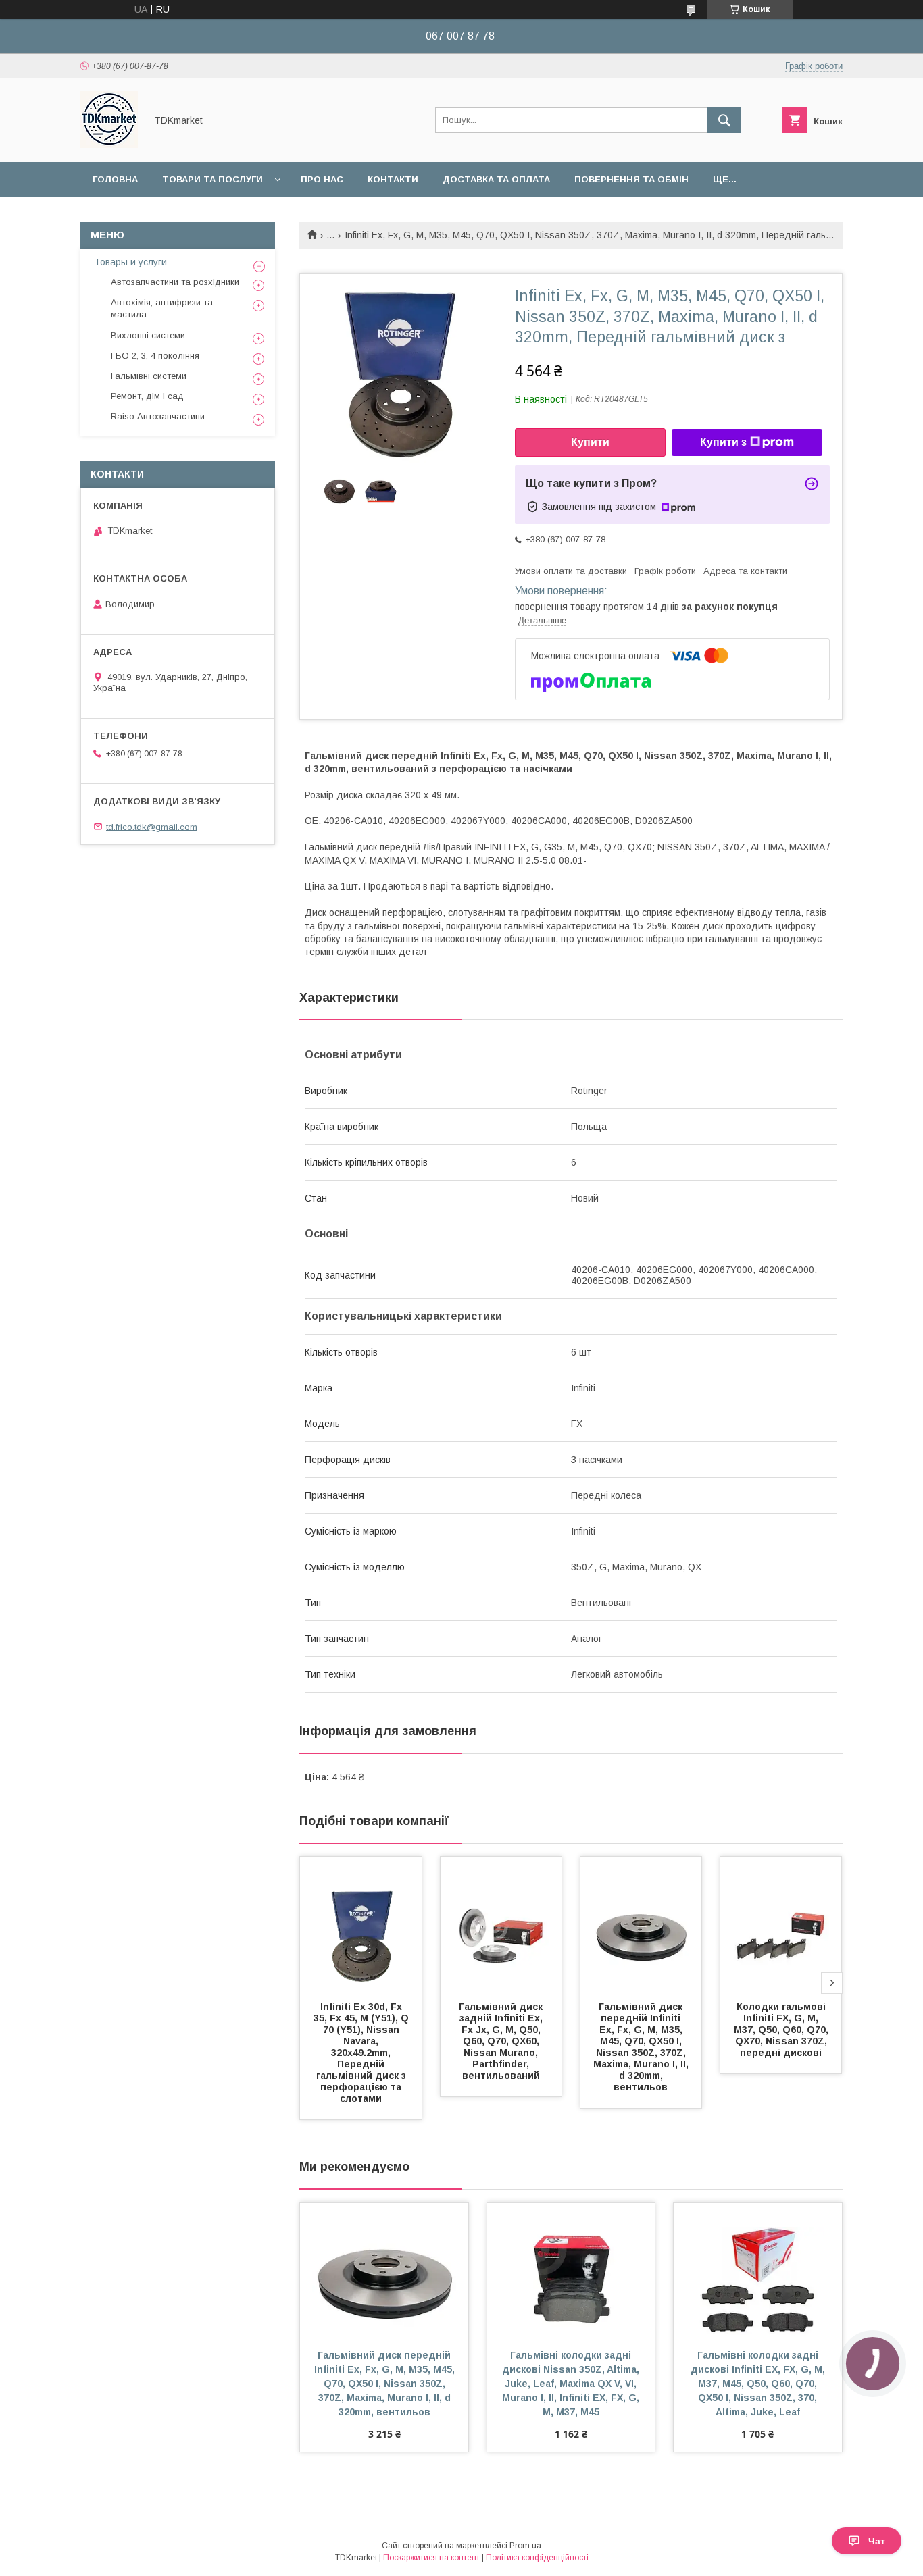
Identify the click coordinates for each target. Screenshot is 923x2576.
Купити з (723, 442)
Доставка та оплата (496, 179)
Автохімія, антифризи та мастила (162, 308)
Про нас (322, 179)
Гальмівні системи (149, 376)
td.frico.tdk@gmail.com (152, 826)
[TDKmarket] (109, 145)
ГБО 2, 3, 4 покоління (155, 356)
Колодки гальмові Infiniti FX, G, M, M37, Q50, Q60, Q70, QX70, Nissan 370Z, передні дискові (782, 2030)
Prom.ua (525, 2546)
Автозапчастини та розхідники (175, 282)
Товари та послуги (213, 179)
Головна (115, 179)
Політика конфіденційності (537, 2558)
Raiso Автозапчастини (158, 416)
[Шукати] (724, 120)
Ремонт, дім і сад (147, 396)
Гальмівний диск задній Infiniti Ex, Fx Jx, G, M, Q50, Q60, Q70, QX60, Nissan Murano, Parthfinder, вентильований (502, 2041)
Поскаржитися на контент (431, 2558)
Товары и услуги (130, 262)
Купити (590, 442)
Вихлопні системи (148, 335)
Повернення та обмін (631, 179)
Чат (877, 2541)
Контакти (393, 179)
